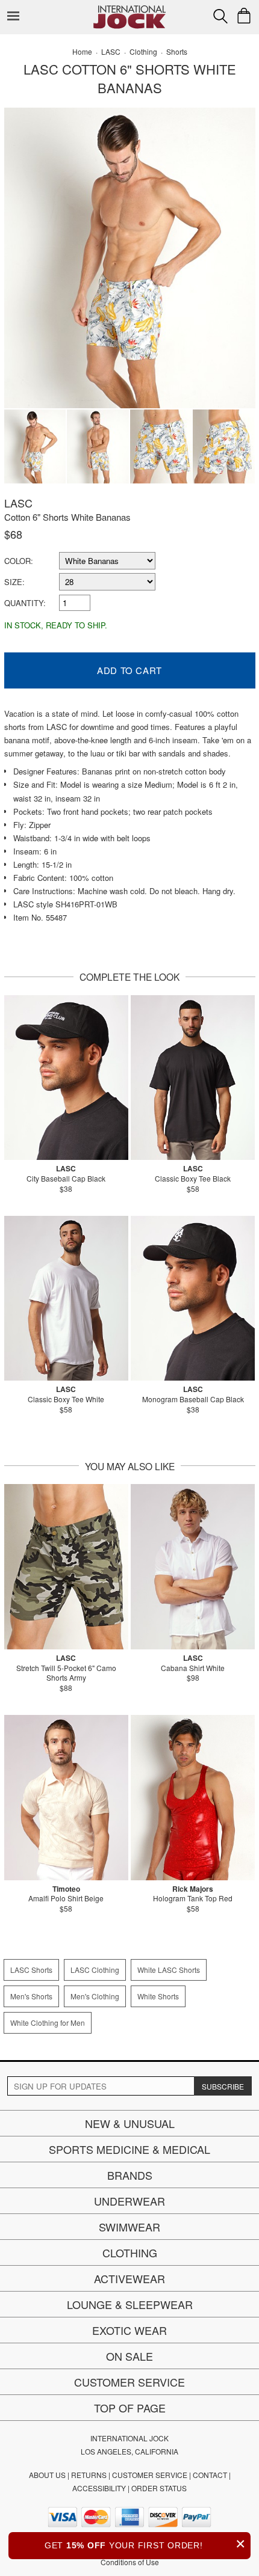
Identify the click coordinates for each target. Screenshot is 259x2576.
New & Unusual (130, 2123)
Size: (14, 582)
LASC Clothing (95, 1970)
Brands (130, 2175)
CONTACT (210, 2475)
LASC (18, 503)
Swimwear (129, 2227)
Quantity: (25, 603)
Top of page (130, 2408)
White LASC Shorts (169, 1970)
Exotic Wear (129, 2330)
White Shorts (158, 1996)
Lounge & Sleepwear (130, 2304)
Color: (19, 561)
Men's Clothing (95, 1996)
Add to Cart (129, 670)
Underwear (129, 2201)
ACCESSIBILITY (99, 2488)
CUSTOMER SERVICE (150, 2475)
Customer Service (129, 2382)
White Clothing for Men (48, 2022)
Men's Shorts (31, 1996)
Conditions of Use (130, 2562)
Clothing (130, 2252)
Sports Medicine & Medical (129, 2149)
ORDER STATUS (159, 2488)
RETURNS (89, 2475)
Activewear (129, 2278)
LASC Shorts (31, 1970)
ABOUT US (47, 2475)
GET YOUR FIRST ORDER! (145, 2544)
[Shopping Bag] (244, 16)
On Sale (129, 2356)
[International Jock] (129, 9)
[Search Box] (220, 16)
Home (82, 51)
